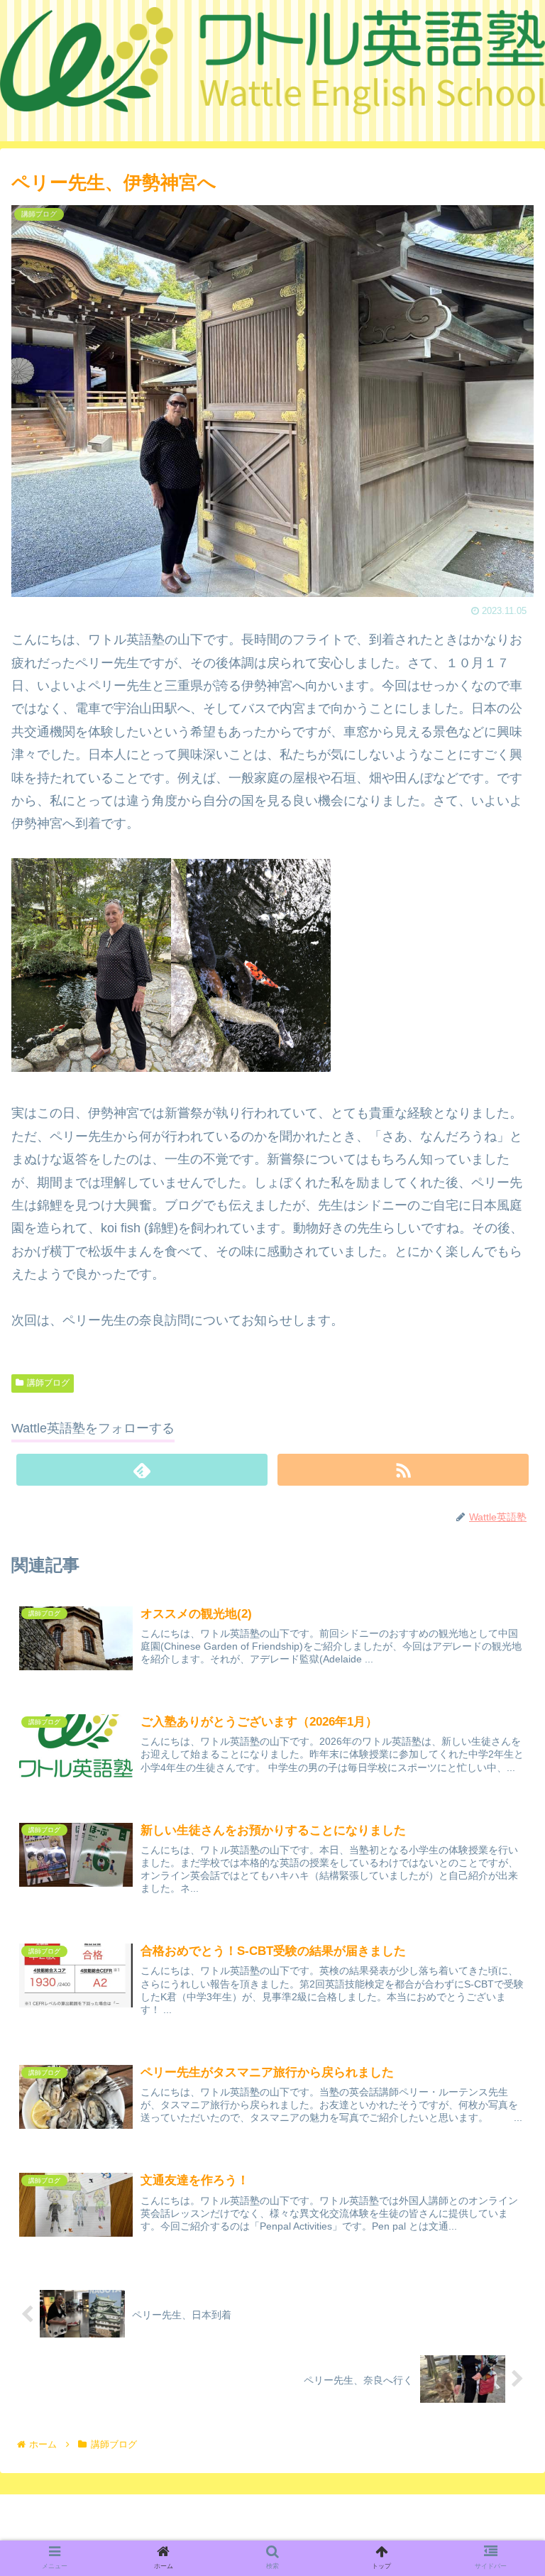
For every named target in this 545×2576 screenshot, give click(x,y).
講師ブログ (48, 1383)
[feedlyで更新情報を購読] (142, 1470)
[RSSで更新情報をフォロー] (403, 1470)
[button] (502, 1705)
